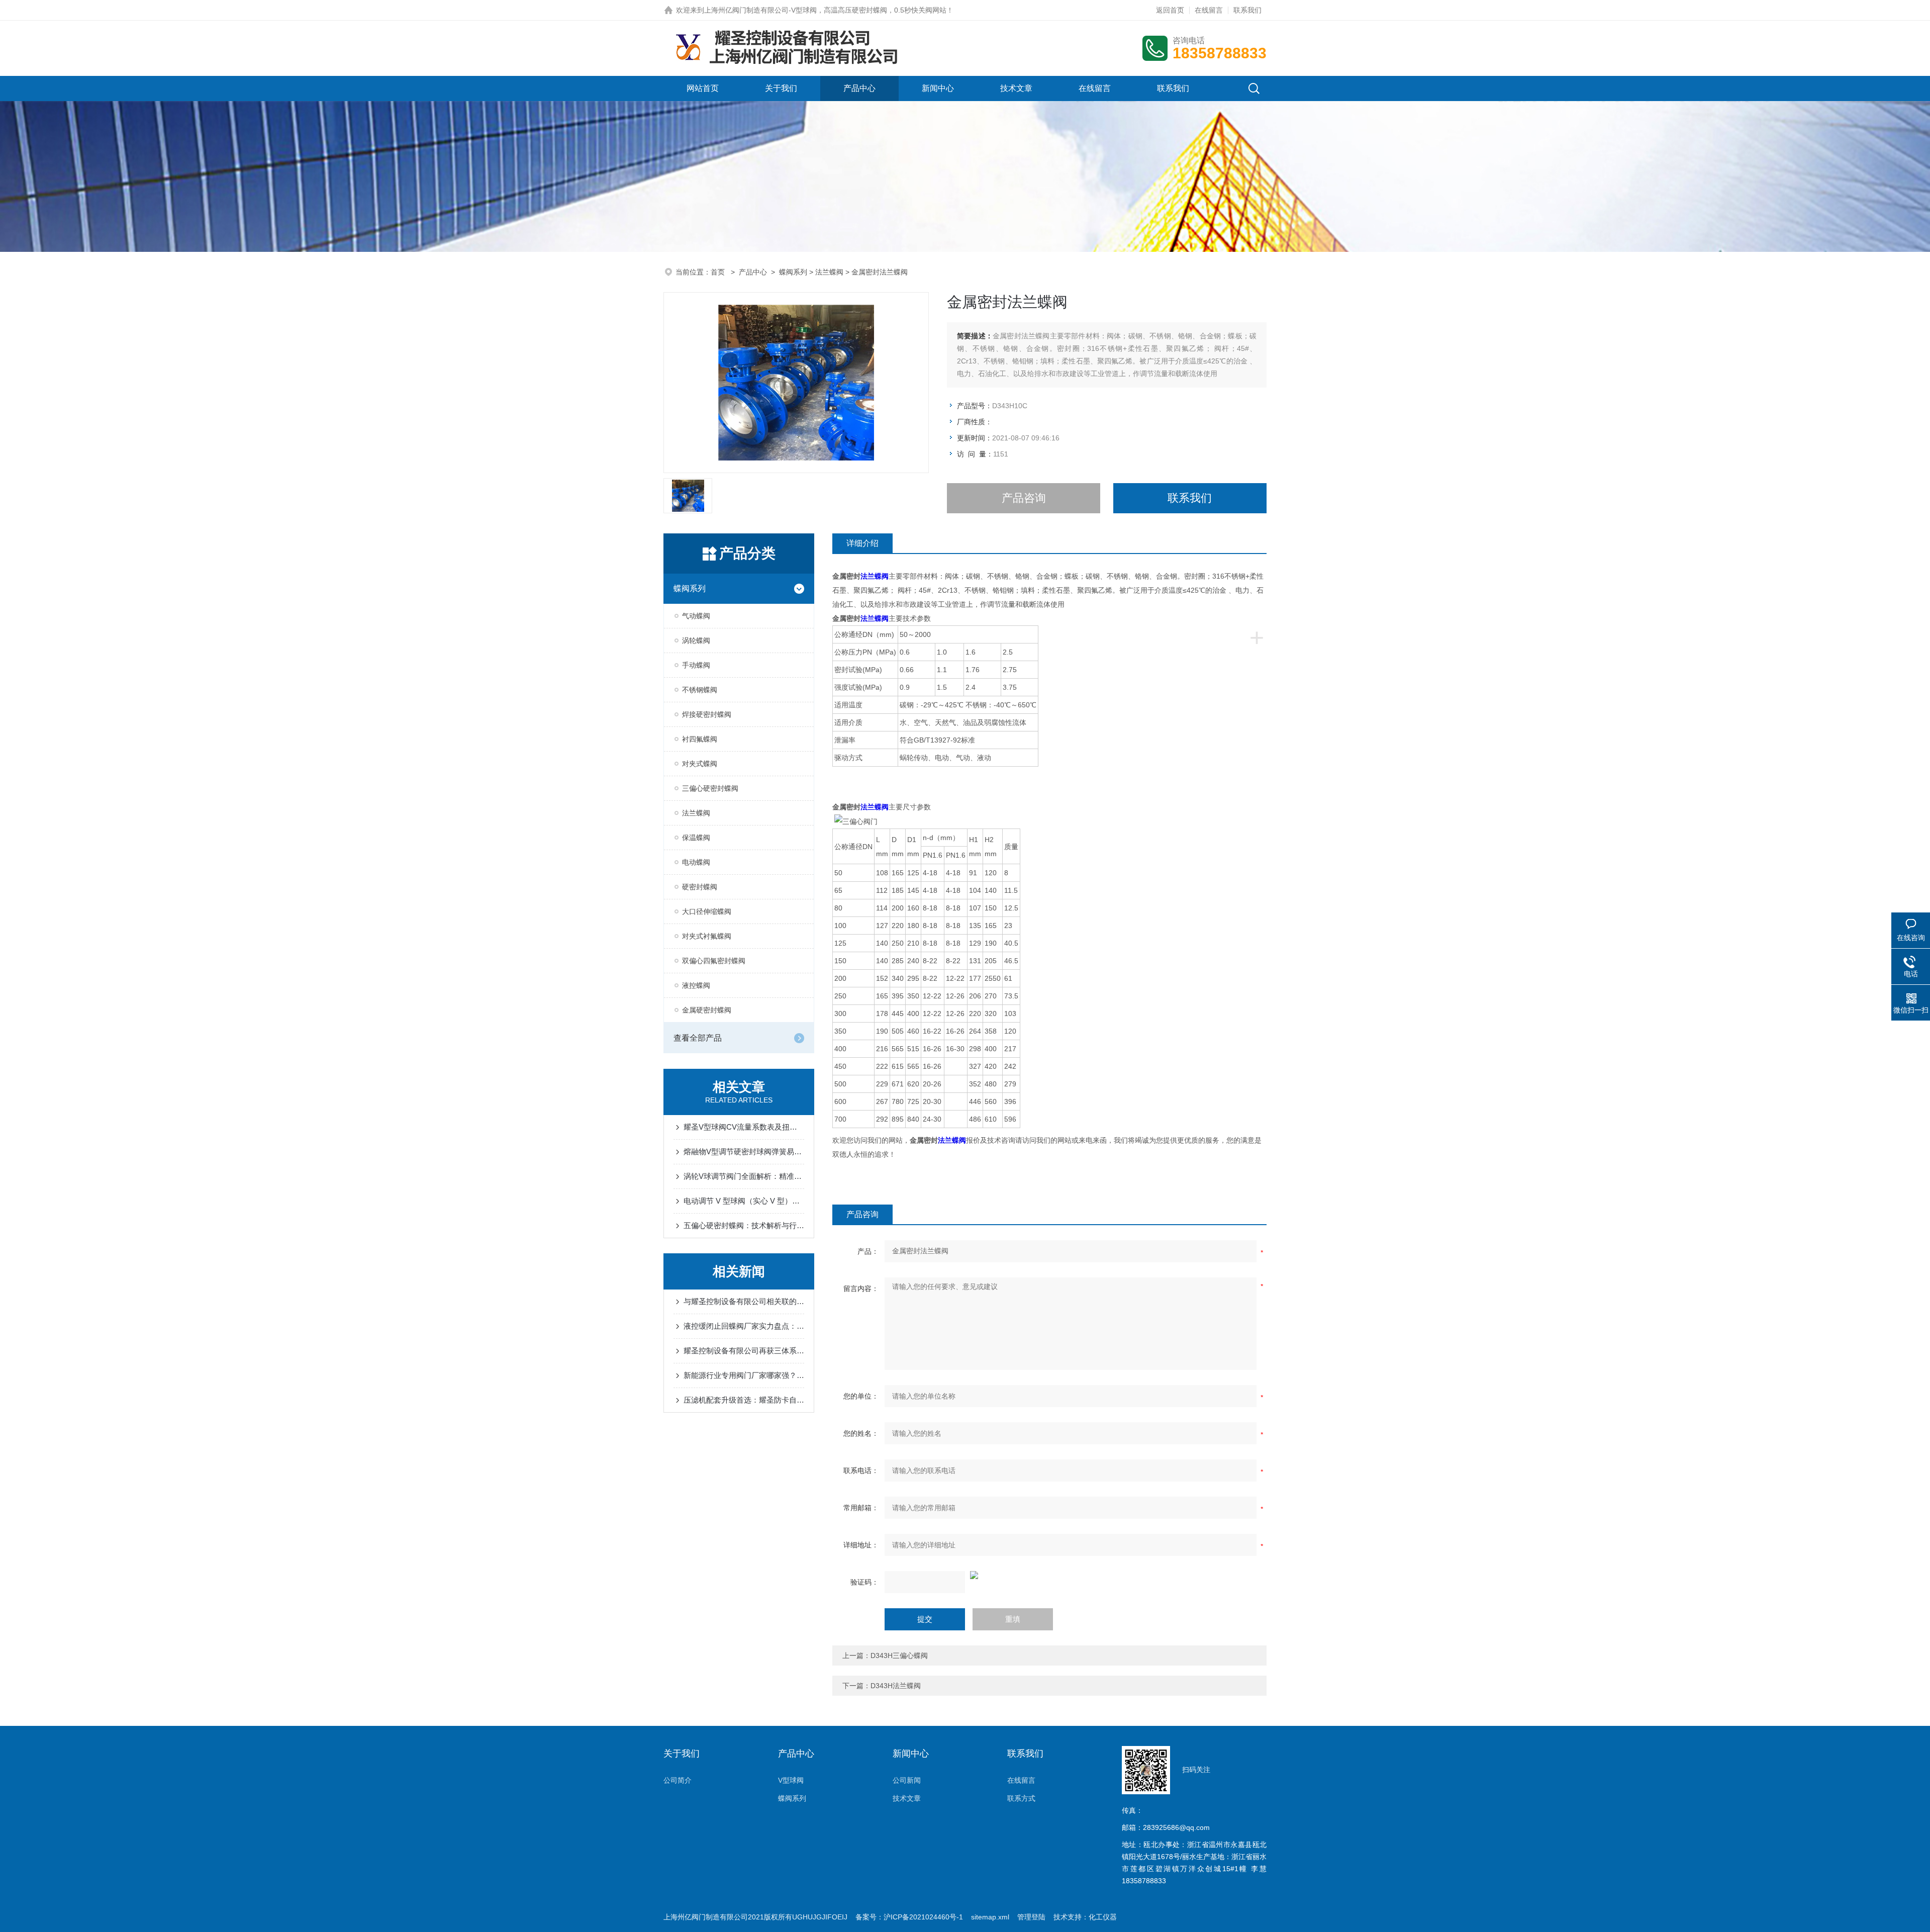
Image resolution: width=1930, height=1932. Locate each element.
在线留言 (1209, 10)
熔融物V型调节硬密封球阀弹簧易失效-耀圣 (744, 1152)
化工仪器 (1103, 1917)
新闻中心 (938, 88)
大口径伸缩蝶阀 (707, 911)
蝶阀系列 (793, 272)
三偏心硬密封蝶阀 (710, 788)
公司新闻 (907, 1780)
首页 (719, 272)
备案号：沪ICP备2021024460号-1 (909, 1917)
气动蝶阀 (696, 616)
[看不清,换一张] (1049, 1575)
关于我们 (781, 88)
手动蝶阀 (696, 665)
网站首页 (703, 88)
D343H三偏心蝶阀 (899, 1655)
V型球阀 (791, 1780)
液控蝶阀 (696, 985)
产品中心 (859, 88)
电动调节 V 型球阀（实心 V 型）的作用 (744, 1201)
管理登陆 (1031, 1917)
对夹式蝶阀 (700, 764)
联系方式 (1021, 1798)
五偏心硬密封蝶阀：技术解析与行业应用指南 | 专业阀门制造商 (744, 1225)
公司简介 (678, 1780)
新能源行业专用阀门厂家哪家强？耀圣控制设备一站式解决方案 (744, 1375)
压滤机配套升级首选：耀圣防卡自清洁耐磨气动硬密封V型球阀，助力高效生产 (744, 1400)
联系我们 (1247, 10)
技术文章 (1016, 88)
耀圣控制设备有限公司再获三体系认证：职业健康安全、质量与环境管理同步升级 (744, 1351)
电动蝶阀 (696, 862)
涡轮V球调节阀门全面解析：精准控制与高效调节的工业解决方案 (744, 1176)
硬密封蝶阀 (700, 887)
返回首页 (1170, 10)
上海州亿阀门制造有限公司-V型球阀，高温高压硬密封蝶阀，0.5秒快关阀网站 (825, 10)
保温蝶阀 (696, 838)
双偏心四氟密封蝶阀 (714, 961)
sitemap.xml (990, 1917)
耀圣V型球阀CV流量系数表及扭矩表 (744, 1127)
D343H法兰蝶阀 (896, 1686)
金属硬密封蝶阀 (707, 1010)
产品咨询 (1024, 498)
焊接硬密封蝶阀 (707, 714)
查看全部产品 (698, 1038)
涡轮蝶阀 (696, 640)
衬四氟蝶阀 (700, 739)
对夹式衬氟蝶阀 (707, 936)
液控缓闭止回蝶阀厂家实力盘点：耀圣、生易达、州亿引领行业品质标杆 (744, 1326)
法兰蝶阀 (829, 272)
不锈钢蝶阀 (700, 690)
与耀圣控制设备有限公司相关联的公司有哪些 (744, 1301)
